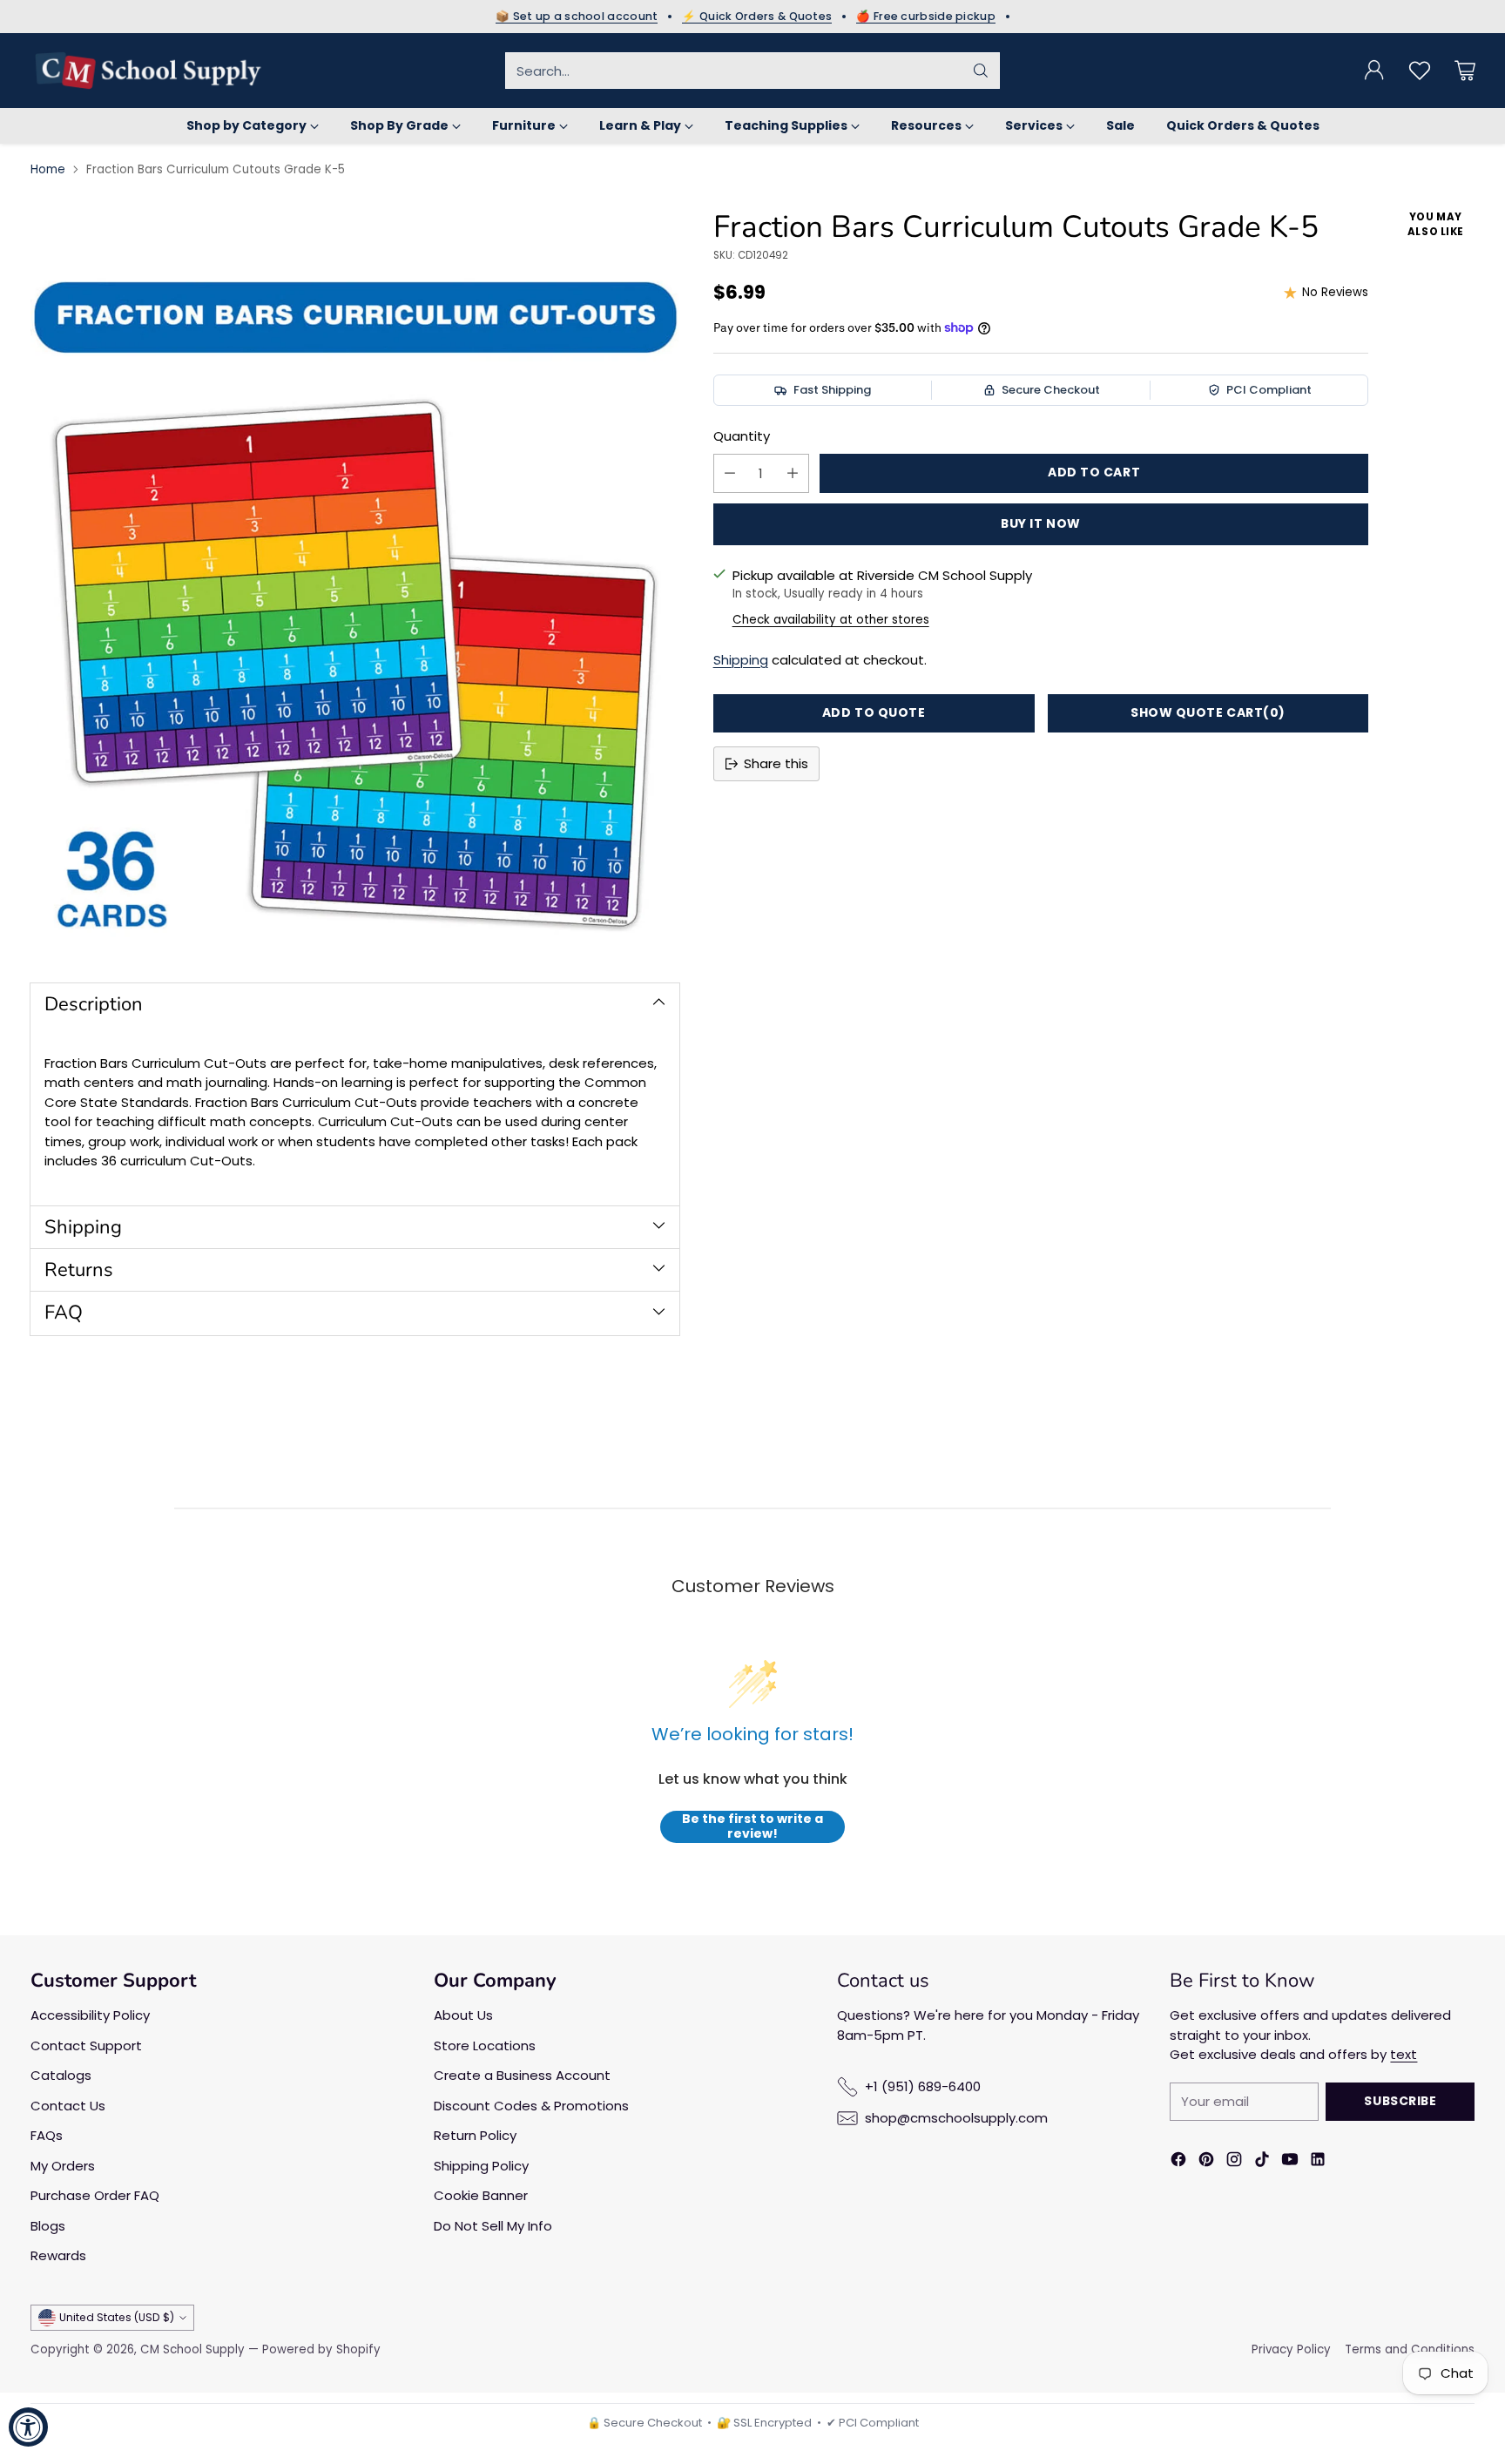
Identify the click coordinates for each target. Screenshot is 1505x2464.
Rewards (58, 2255)
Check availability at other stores (831, 620)
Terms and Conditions (1410, 2349)
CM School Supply (192, 2349)
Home (48, 169)
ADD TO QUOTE (874, 712)
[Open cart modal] (1465, 71)
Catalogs (61, 2075)
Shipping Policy (481, 2166)
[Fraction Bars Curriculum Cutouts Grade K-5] (355, 581)
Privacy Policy (1291, 2349)
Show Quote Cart (1208, 712)
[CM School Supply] (148, 71)
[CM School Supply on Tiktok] (1262, 2162)
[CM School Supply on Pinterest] (1206, 2162)
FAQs (47, 2135)
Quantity (742, 436)
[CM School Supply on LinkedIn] (1318, 2162)
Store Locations (485, 2045)
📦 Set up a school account (577, 17)
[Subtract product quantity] (730, 473)
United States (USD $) (117, 2317)
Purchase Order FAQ (95, 2195)
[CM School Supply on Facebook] (1178, 2162)
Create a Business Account (522, 2075)
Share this (776, 763)
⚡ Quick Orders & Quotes (757, 17)
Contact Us (68, 2106)
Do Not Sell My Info (493, 2226)
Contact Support (86, 2045)
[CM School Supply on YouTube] (1290, 2162)
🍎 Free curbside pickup (926, 17)
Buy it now (1041, 523)
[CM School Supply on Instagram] (1234, 2162)
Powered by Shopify (321, 2349)
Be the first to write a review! (752, 1827)
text (1404, 2054)
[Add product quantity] (793, 473)
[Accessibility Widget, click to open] (28, 2427)
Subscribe (1400, 2101)
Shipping (741, 660)
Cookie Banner (481, 2195)
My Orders (63, 2166)
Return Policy (475, 2135)
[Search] (981, 71)
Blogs (48, 2226)
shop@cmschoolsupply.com (956, 2118)
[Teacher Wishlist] (1420, 71)
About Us (463, 2015)
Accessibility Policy (90, 2015)
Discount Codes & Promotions (531, 2106)
